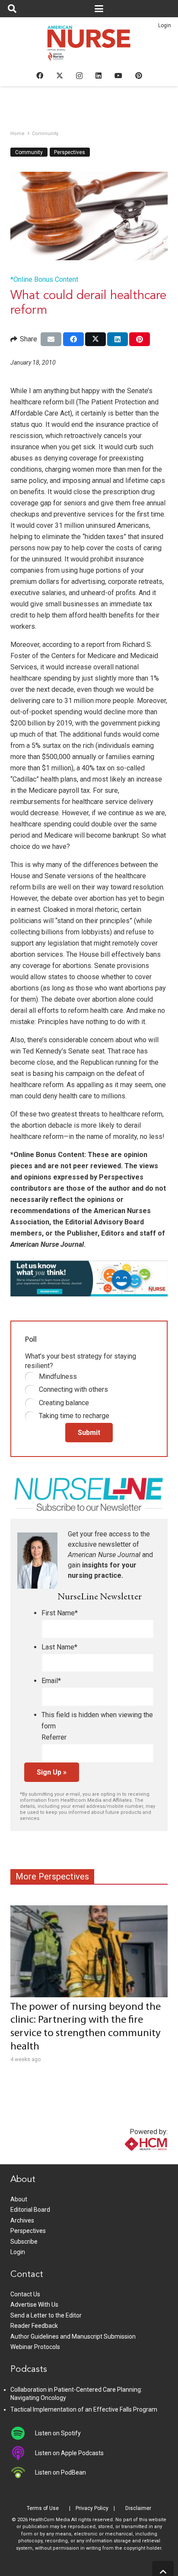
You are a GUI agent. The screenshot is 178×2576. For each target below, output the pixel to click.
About (19, 2199)
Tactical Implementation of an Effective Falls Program (84, 2409)
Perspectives (28, 2231)
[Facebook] (40, 76)
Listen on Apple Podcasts (69, 2453)
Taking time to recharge (74, 1416)
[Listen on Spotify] (23, 2433)
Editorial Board (30, 2210)
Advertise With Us (34, 2305)
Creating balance (64, 1403)
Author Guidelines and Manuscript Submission (73, 2336)
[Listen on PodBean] (23, 2472)
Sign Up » (52, 1772)
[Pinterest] (139, 76)
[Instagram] (79, 76)
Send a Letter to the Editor (46, 2315)
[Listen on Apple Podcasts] (23, 2453)
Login (165, 25)
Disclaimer (138, 2508)
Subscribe (24, 2242)
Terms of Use (43, 2508)
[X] (60, 76)
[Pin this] (140, 339)
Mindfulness (58, 1376)
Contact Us (25, 2294)
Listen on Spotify (58, 2433)
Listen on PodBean (60, 2472)
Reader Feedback (34, 2326)
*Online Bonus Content (44, 279)
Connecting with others (73, 1389)
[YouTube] (118, 76)
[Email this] (51, 339)
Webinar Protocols (35, 2347)
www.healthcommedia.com (127, 2159)
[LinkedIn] (99, 76)
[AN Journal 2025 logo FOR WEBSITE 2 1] (89, 46)
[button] (12, 9)
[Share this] (73, 339)
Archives (22, 2220)
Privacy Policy (92, 2508)
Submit (89, 1433)
